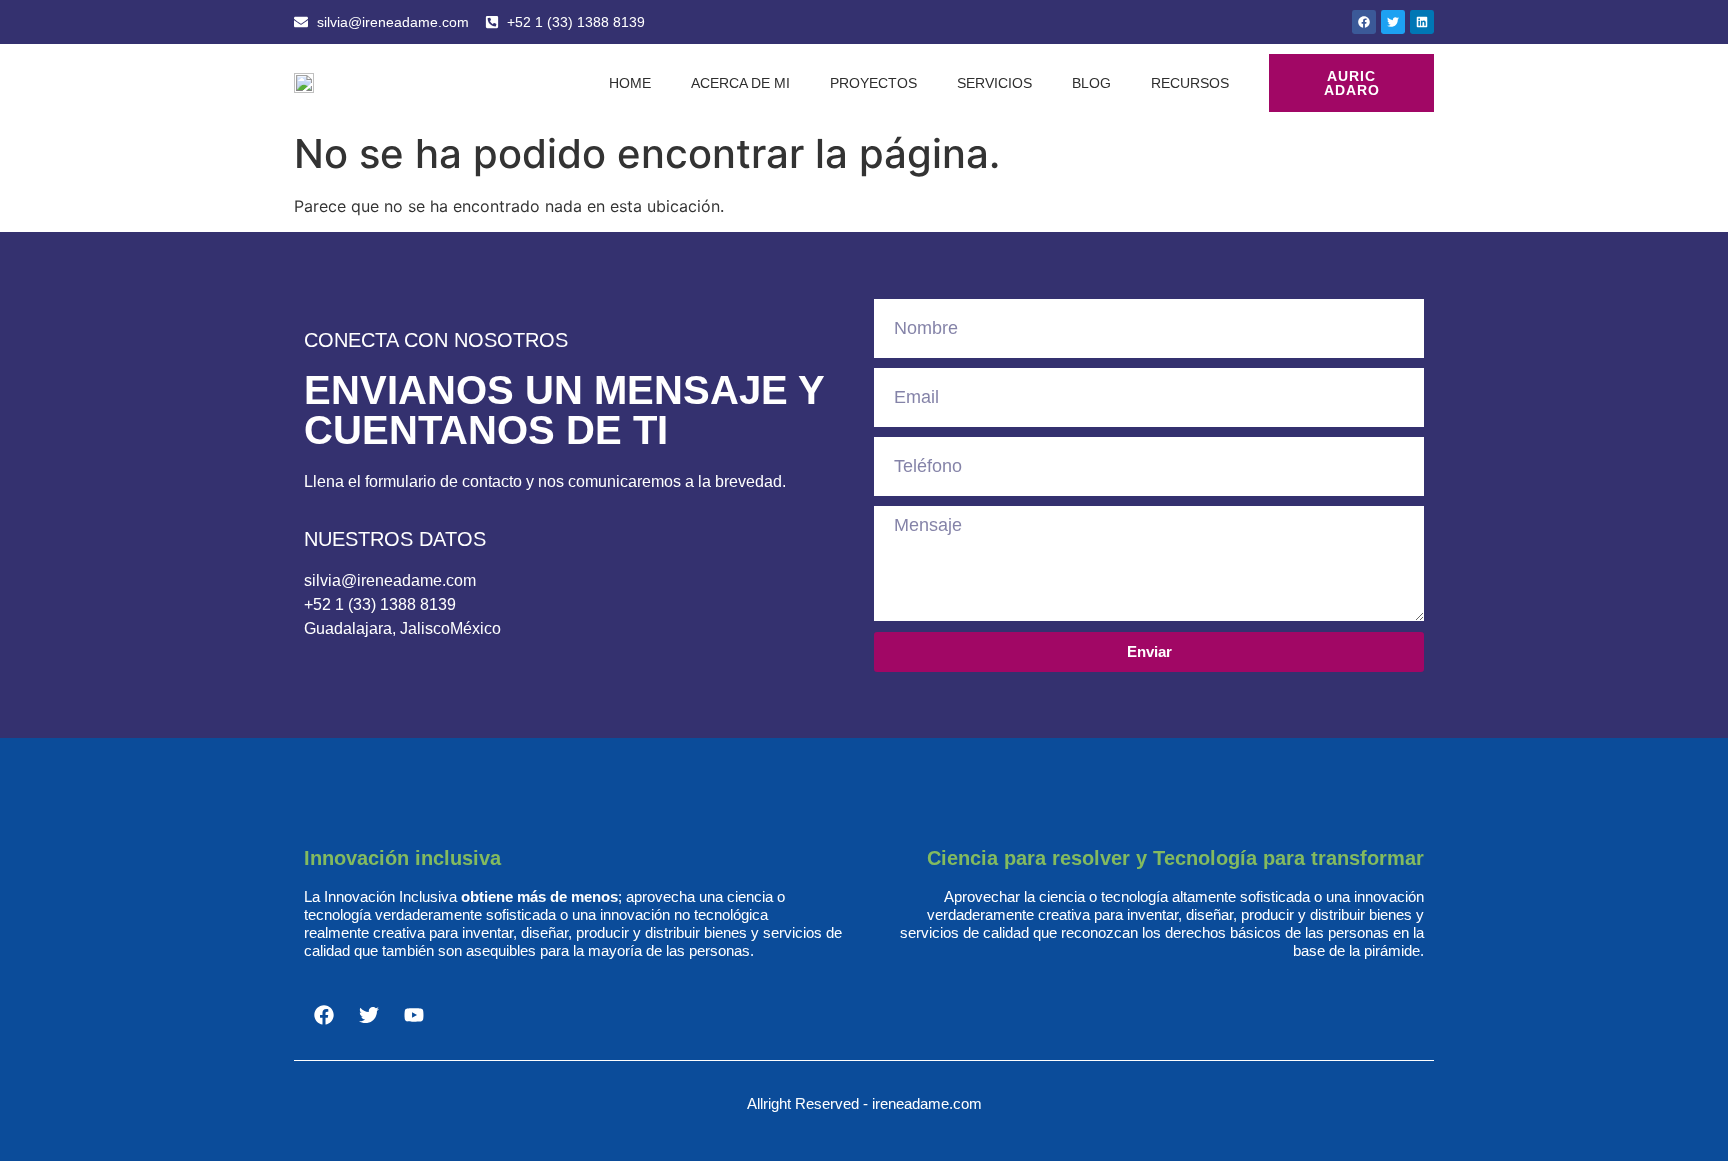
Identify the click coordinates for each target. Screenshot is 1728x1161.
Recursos (1190, 83)
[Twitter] (1393, 22)
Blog (1091, 83)
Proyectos (873, 83)
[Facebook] (1364, 22)
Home (630, 83)
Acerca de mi (740, 83)
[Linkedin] (1422, 22)
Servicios (994, 83)
